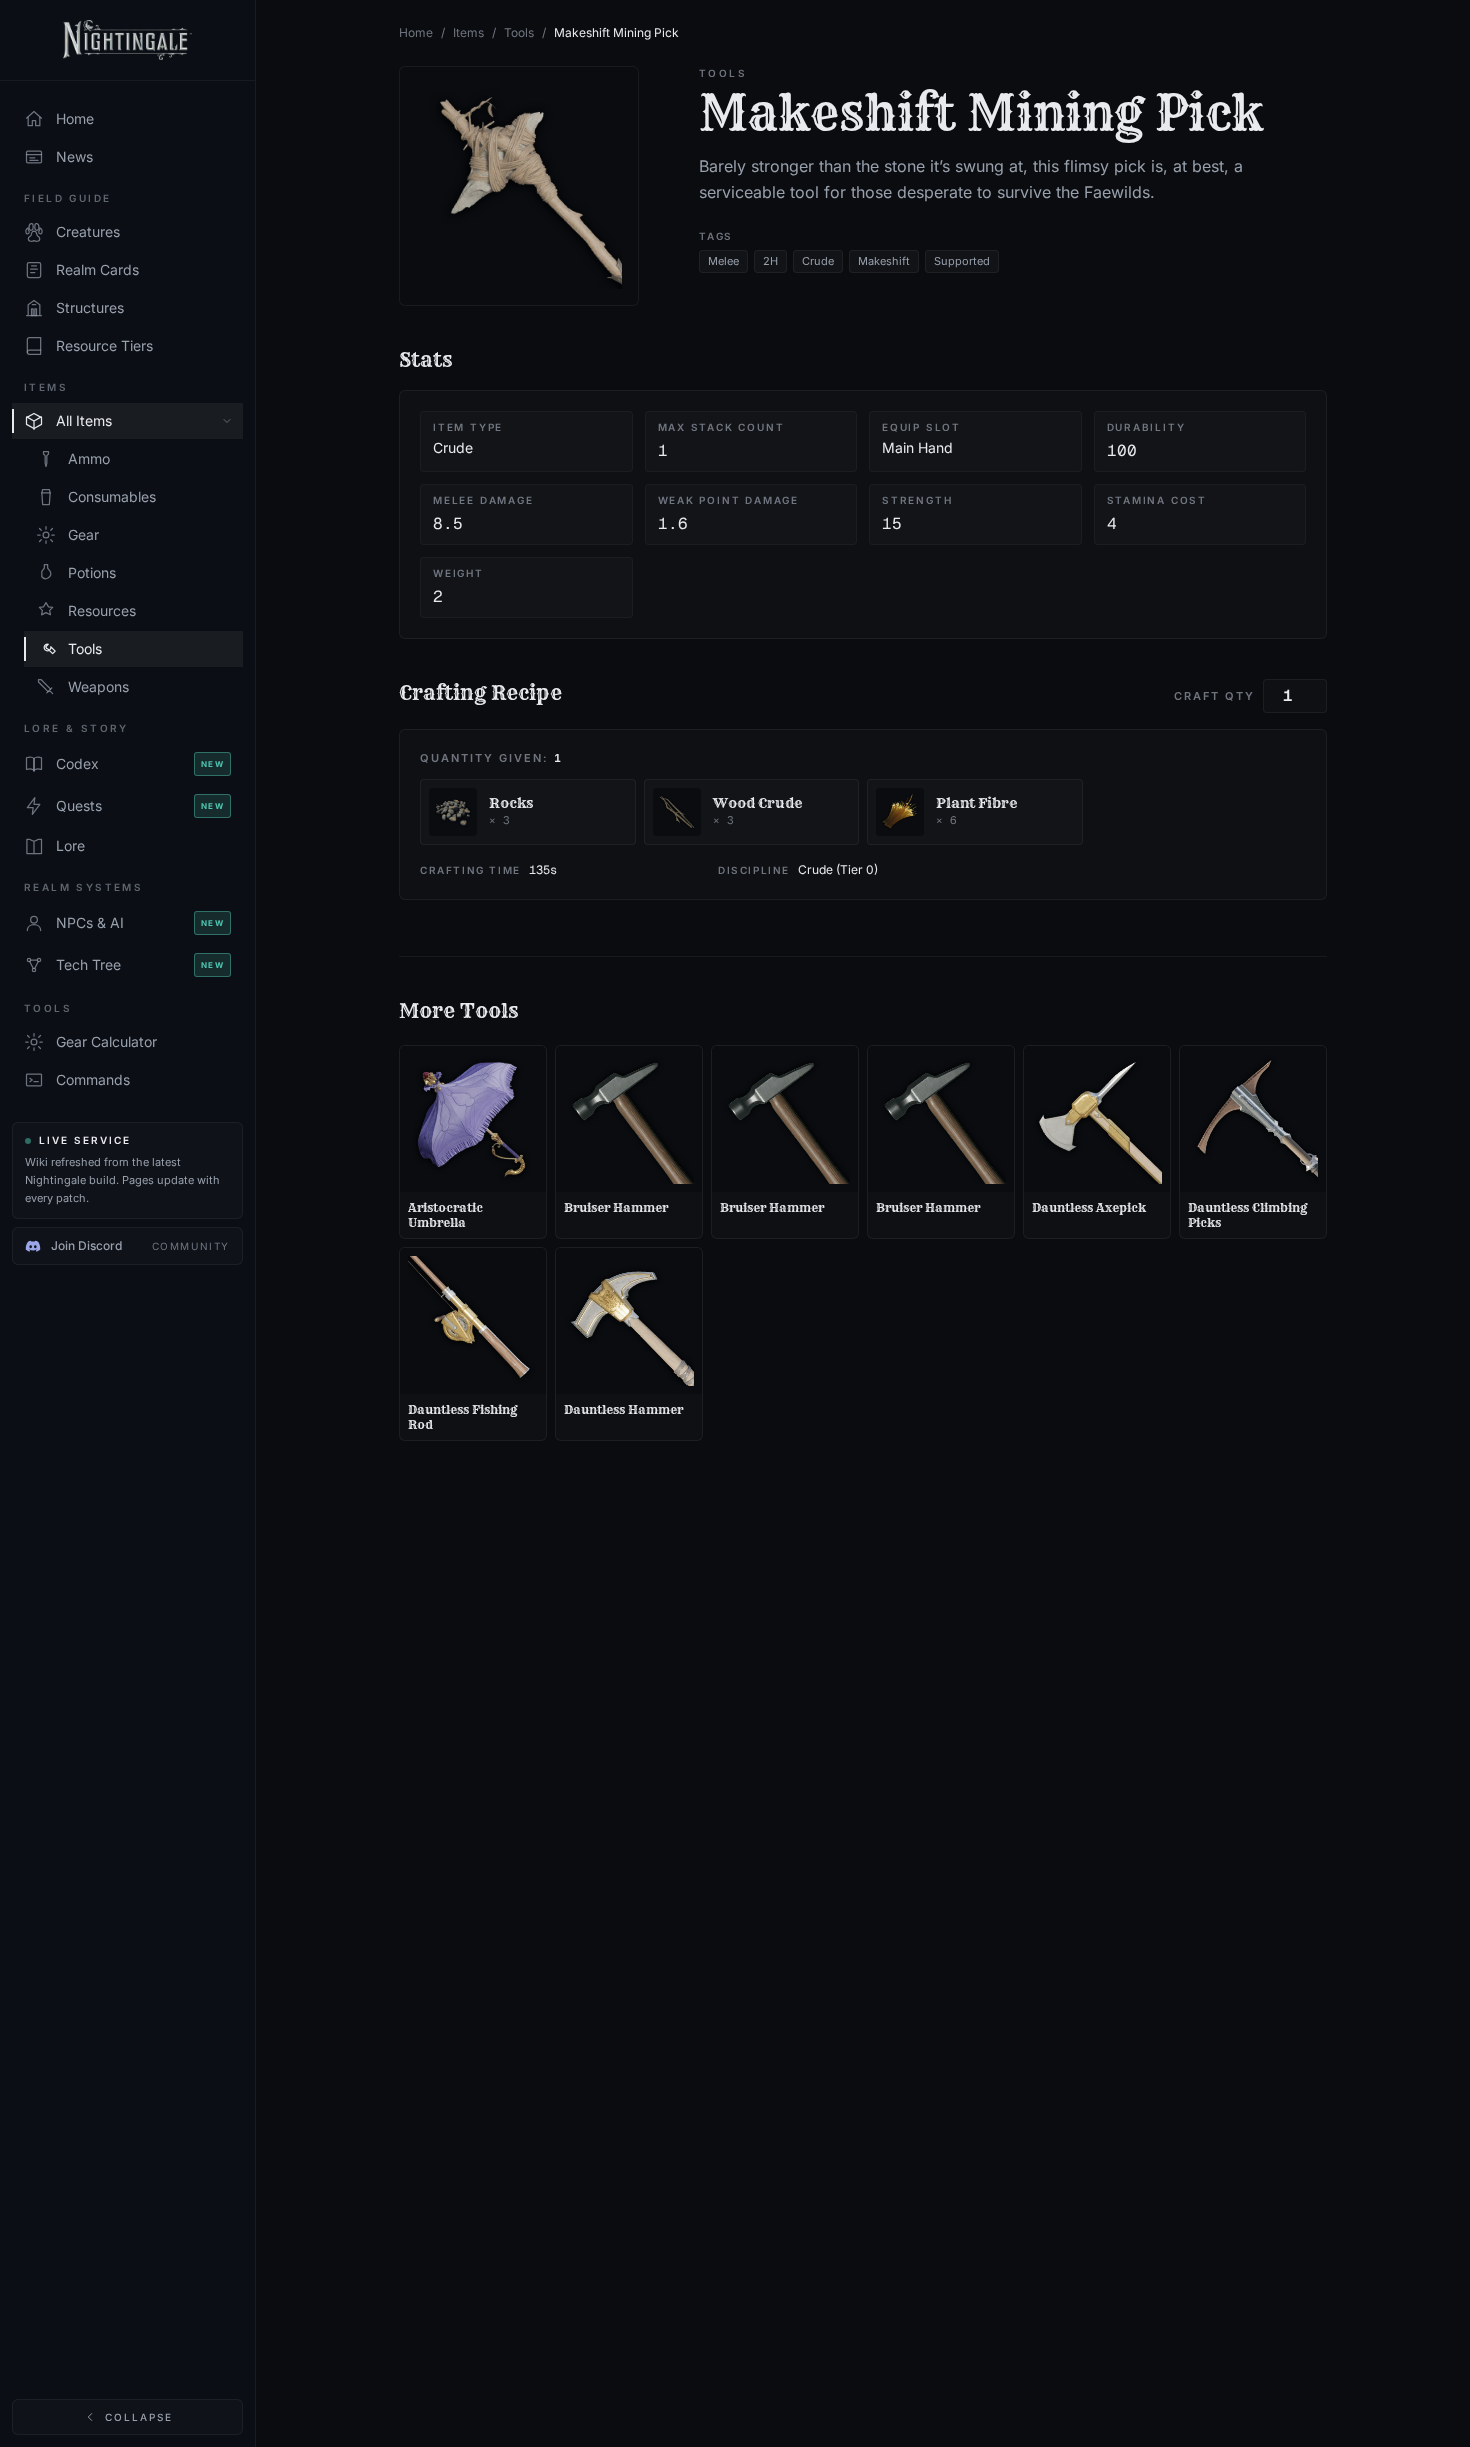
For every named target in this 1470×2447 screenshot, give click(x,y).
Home (416, 32)
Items (468, 32)
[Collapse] (227, 421)
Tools (519, 32)
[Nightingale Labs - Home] (127, 40)
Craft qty (1214, 696)
